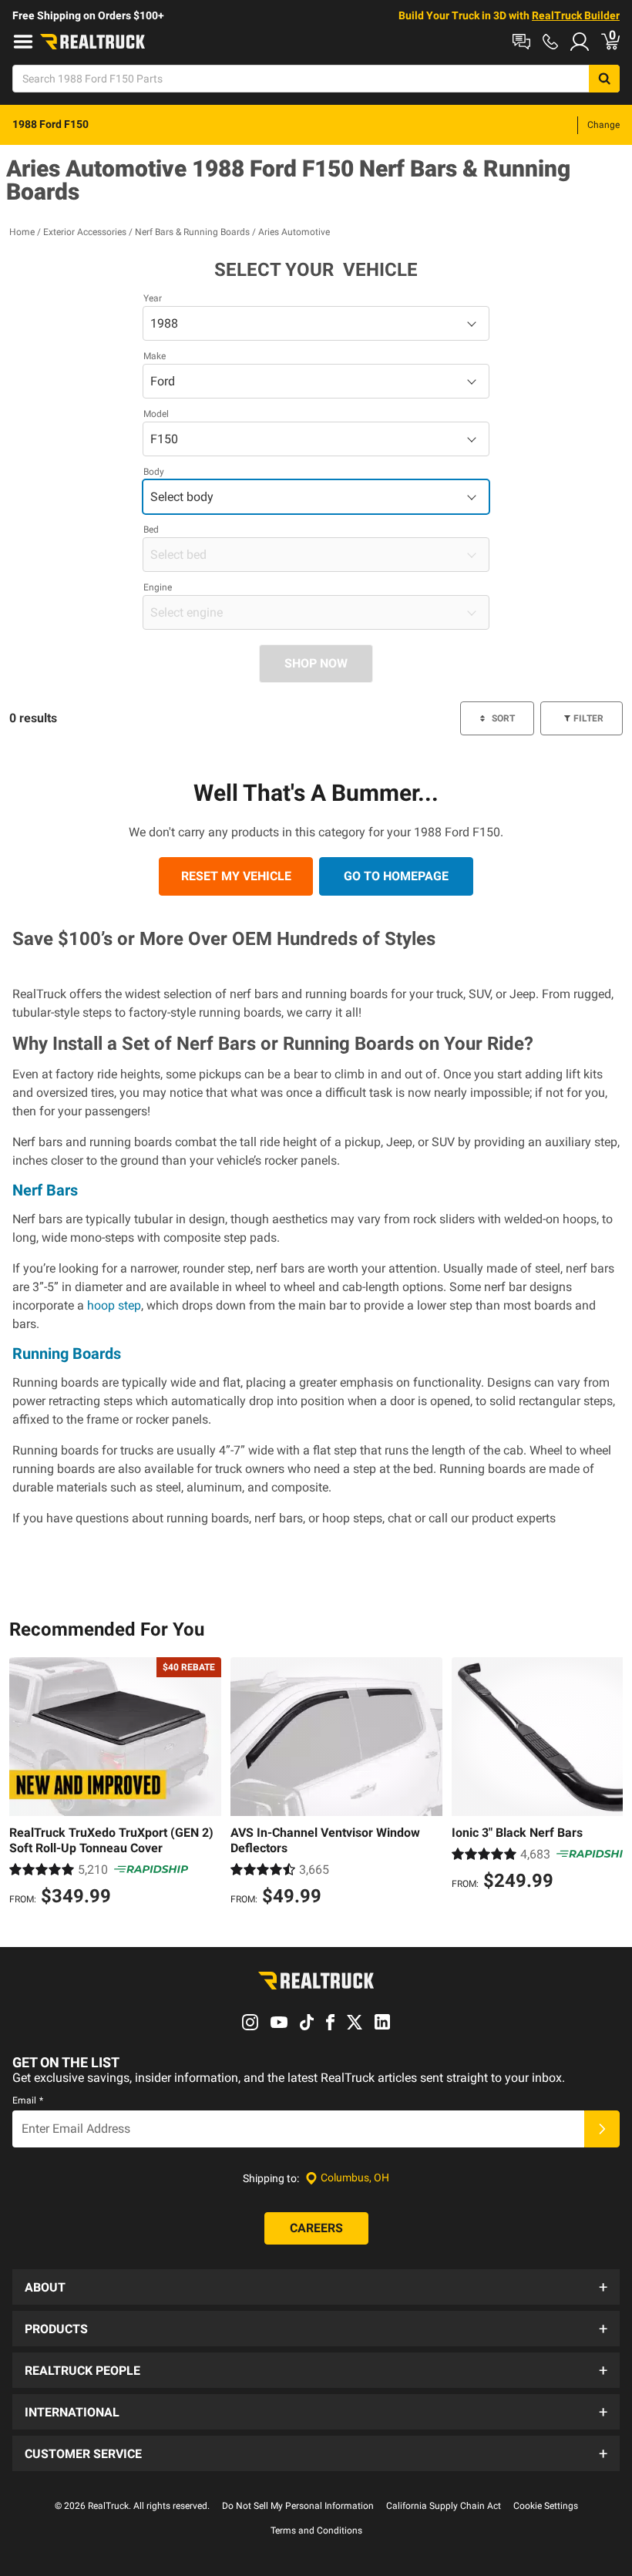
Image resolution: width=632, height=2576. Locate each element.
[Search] (604, 79)
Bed (151, 530)
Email (28, 2100)
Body (154, 472)
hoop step (114, 1305)
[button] (316, 2287)
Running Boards (67, 1354)
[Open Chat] (521, 42)
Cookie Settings (546, 2506)
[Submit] (602, 2129)
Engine (158, 587)
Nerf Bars (45, 1190)
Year (153, 298)
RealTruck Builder (576, 15)
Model (156, 414)
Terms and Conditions (316, 2531)
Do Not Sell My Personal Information (298, 2506)
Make (155, 356)
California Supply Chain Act (444, 2506)
